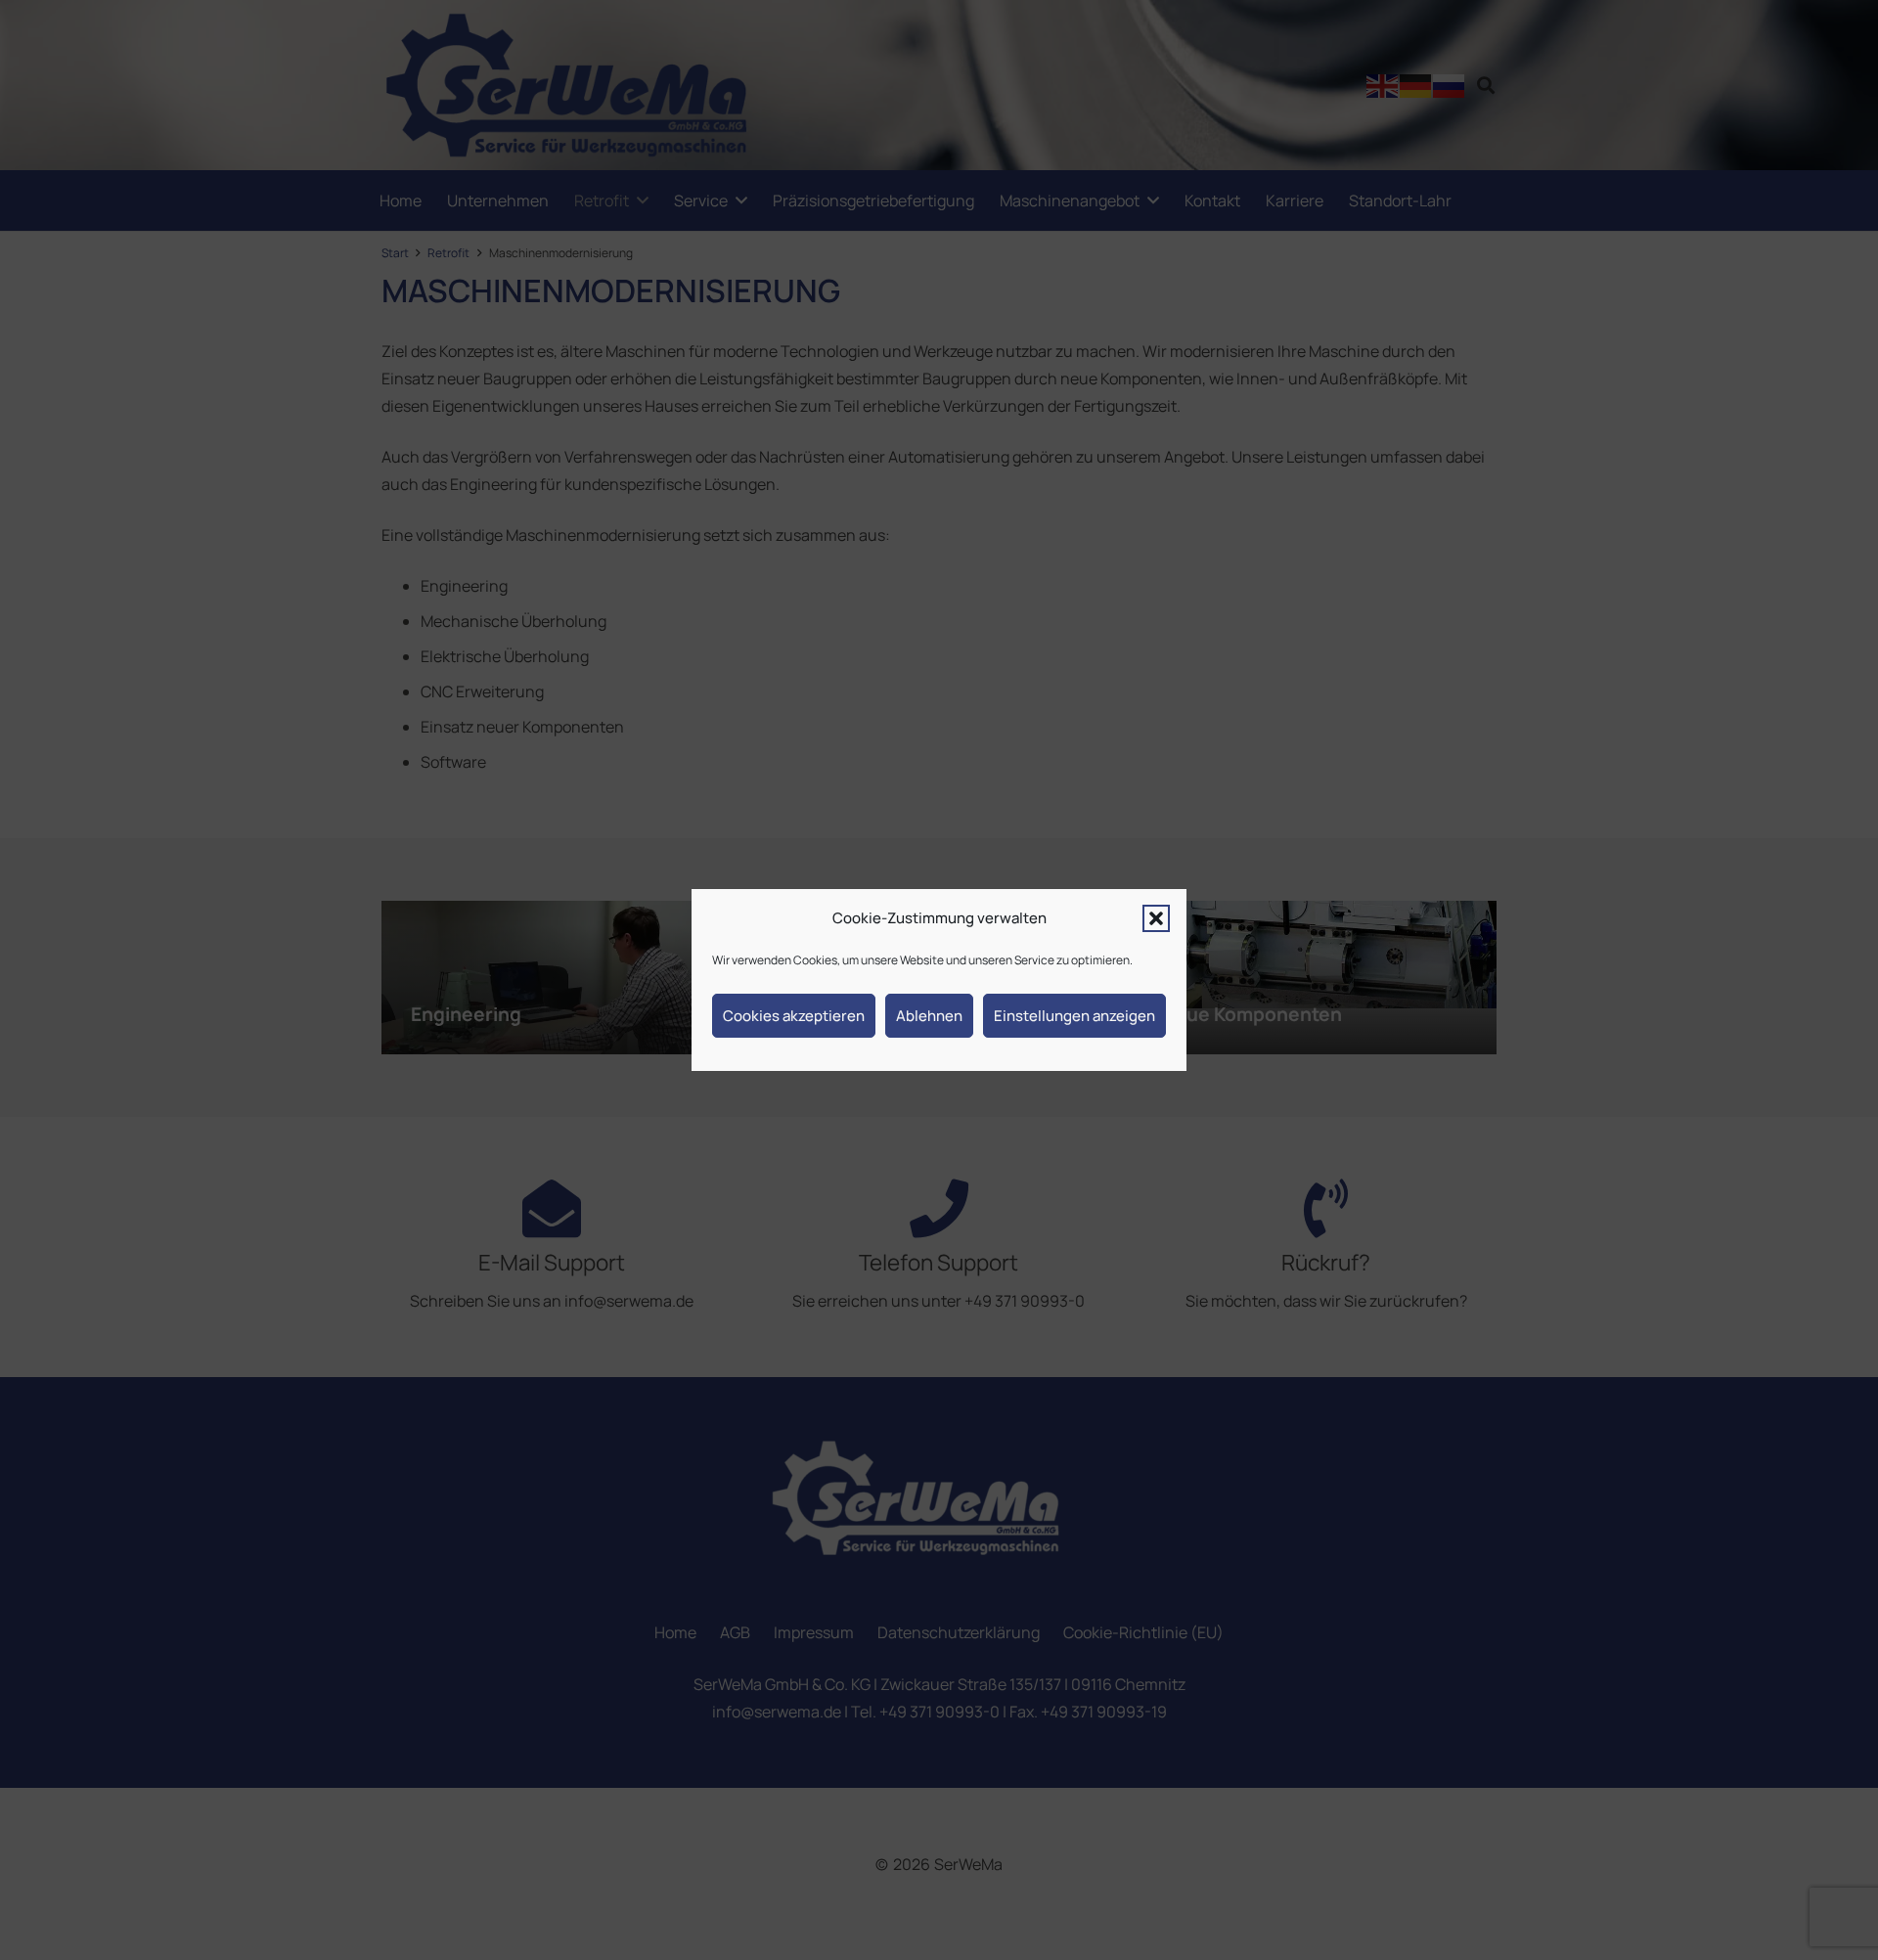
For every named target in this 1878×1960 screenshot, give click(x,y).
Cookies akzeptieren (794, 1016)
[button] (1156, 918)
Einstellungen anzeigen (1074, 1016)
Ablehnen (929, 1016)
